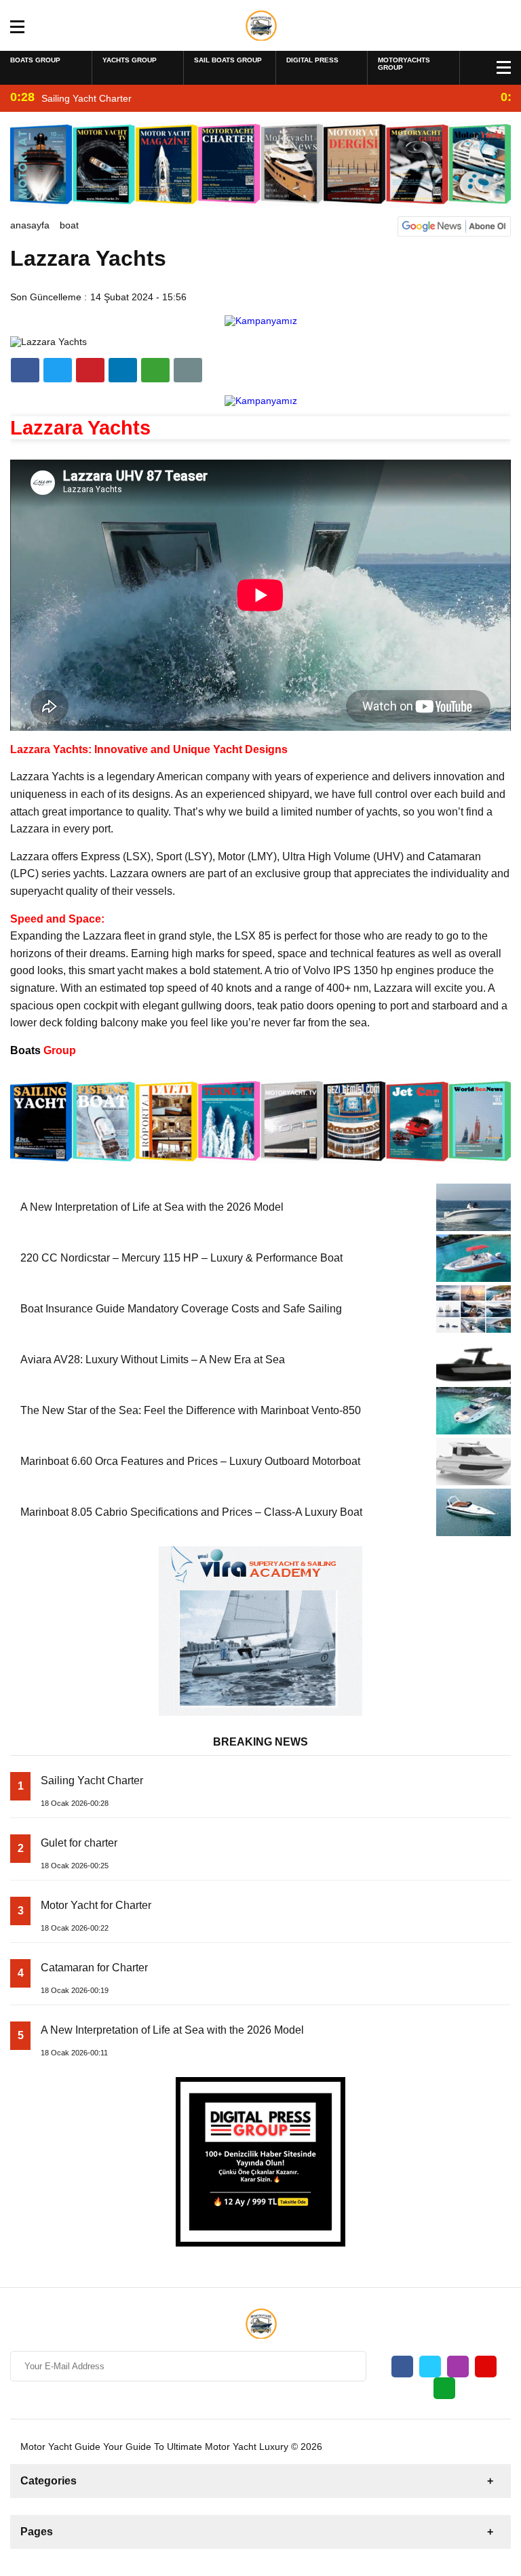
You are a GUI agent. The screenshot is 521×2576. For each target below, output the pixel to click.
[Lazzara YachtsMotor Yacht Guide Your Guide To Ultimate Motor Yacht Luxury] (261, 24)
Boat (69, 225)
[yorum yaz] (188, 370)
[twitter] (58, 370)
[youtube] (486, 2367)
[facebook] (25, 370)
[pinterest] (123, 370)
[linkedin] (90, 370)
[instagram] (458, 2367)
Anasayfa (30, 225)
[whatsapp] (444, 2388)
